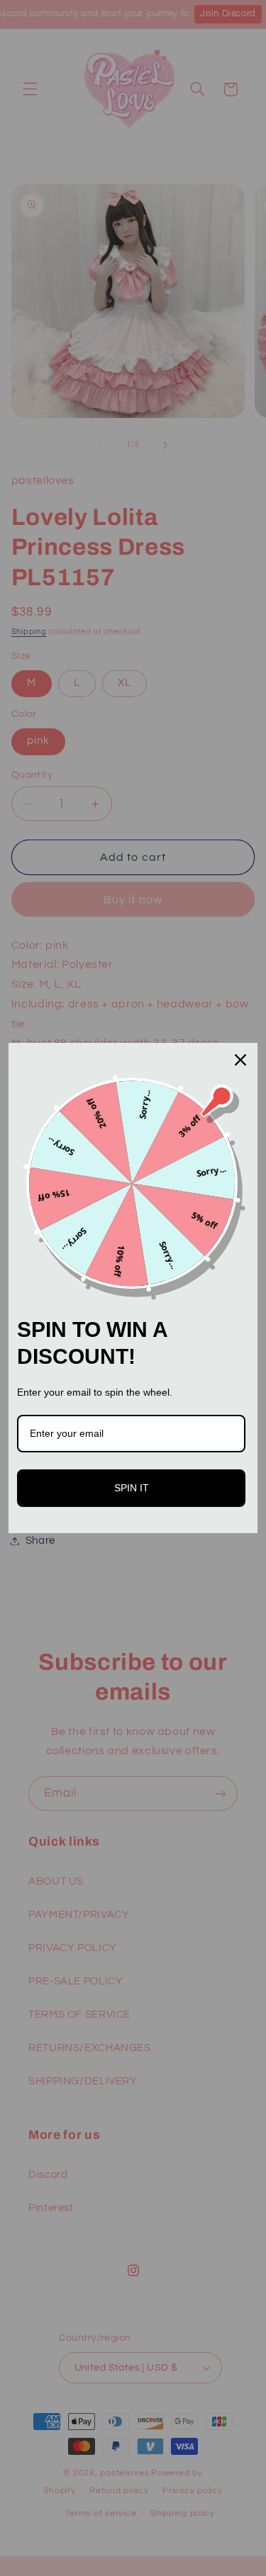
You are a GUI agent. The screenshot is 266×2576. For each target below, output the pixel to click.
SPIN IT (132, 1488)
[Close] (240, 1060)
